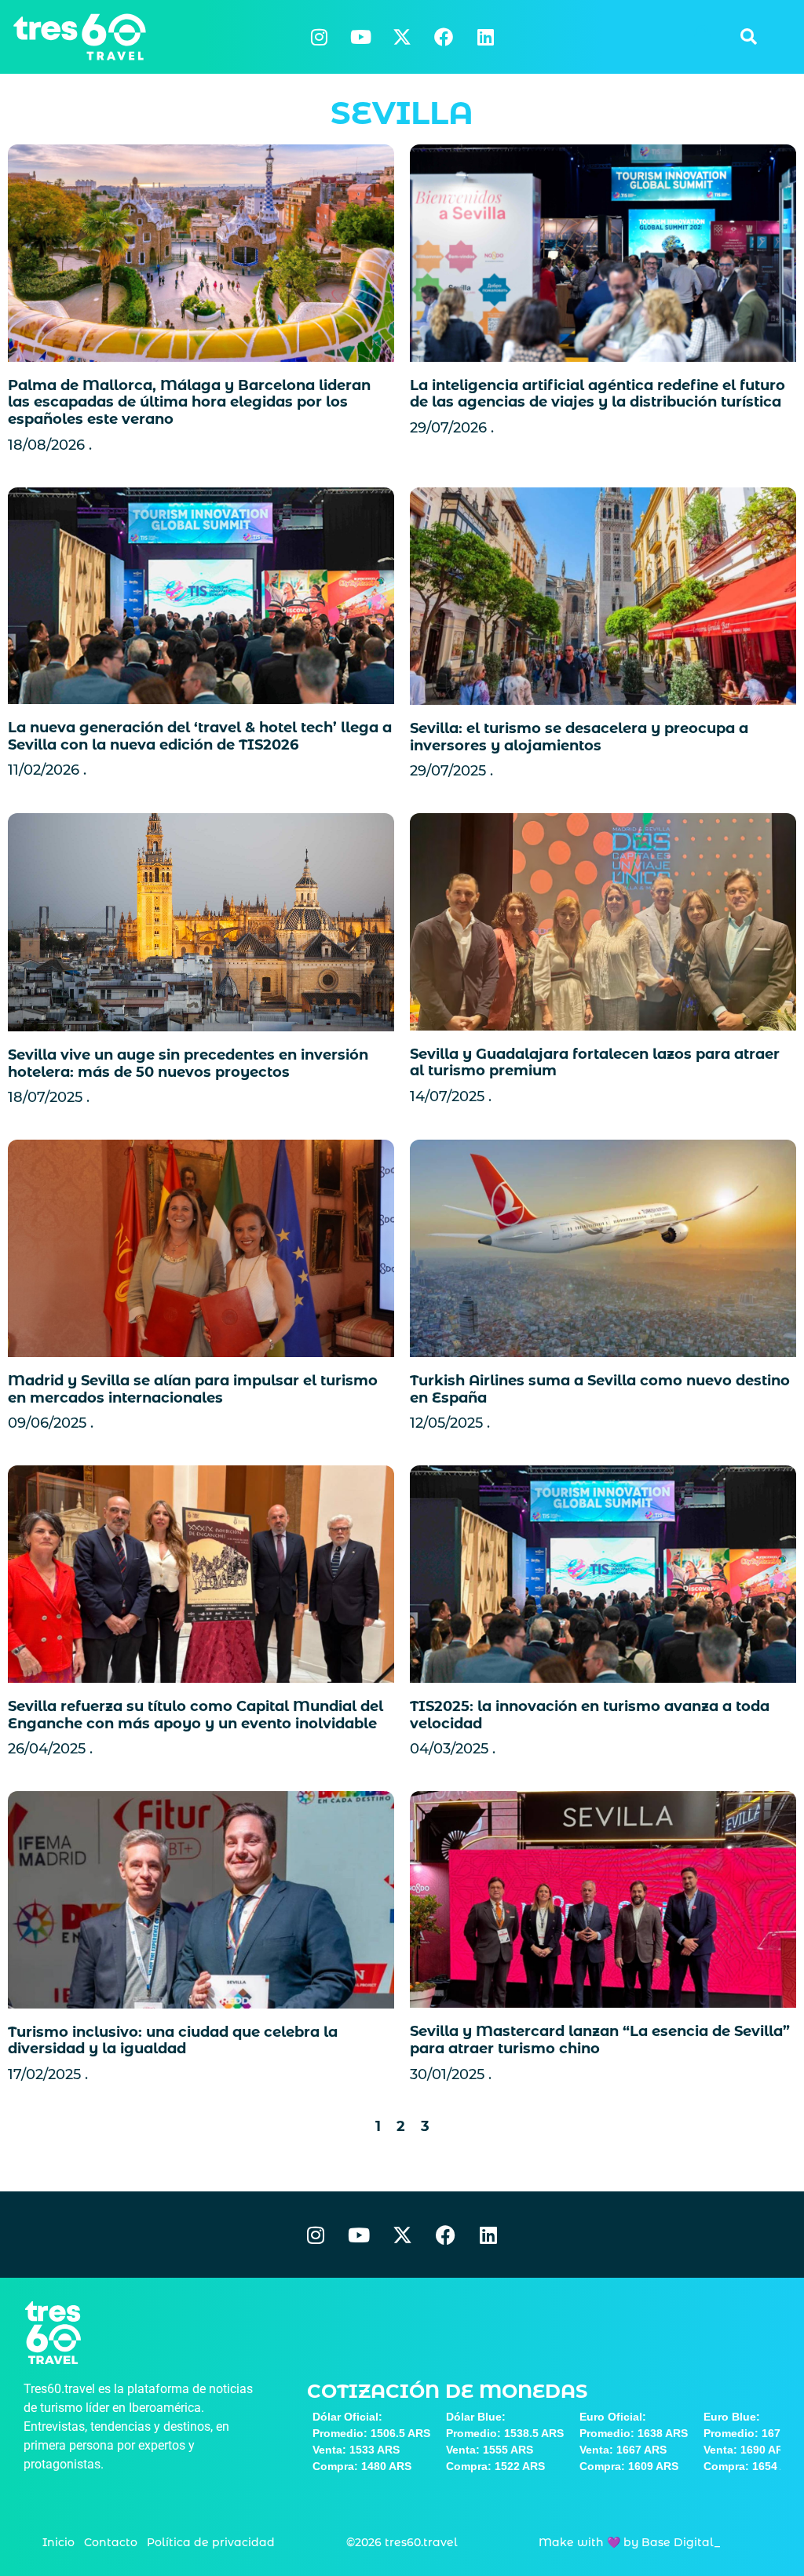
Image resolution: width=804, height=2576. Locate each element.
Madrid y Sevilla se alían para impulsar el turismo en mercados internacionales (193, 1389)
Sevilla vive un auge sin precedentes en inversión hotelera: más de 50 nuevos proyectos (188, 1064)
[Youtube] (360, 37)
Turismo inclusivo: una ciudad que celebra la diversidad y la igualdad (173, 2041)
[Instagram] (319, 37)
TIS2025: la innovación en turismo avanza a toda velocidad (590, 1715)
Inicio (58, 2542)
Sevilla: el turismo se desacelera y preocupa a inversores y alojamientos (579, 737)
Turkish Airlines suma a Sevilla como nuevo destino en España (600, 1389)
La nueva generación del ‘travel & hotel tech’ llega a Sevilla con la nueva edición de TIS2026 (200, 736)
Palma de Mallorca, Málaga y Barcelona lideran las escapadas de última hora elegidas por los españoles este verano (189, 402)
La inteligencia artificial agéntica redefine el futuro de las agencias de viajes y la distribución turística (598, 394)
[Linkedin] (485, 37)
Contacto (111, 2542)
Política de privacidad (211, 2542)
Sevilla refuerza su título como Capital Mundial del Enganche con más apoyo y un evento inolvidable (196, 1715)
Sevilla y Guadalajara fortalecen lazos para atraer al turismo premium (595, 1063)
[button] (748, 37)
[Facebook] (444, 37)
